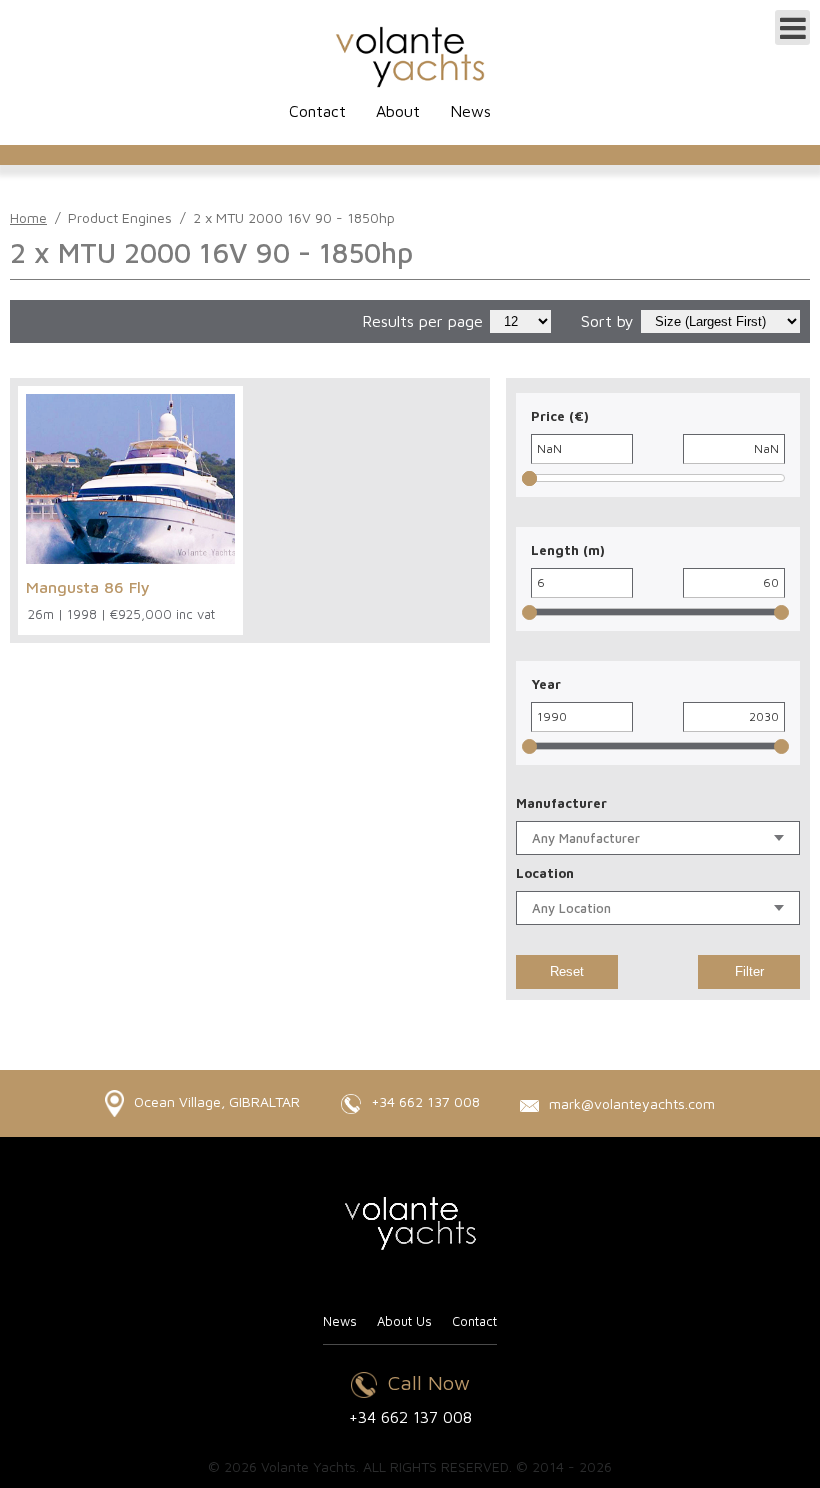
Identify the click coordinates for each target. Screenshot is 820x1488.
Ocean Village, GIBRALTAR (215, 1101)
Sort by (607, 321)
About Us (404, 1321)
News (470, 111)
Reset (567, 971)
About (398, 111)
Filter (749, 971)
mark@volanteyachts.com (630, 1103)
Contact (317, 111)
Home (28, 217)
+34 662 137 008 (423, 1101)
